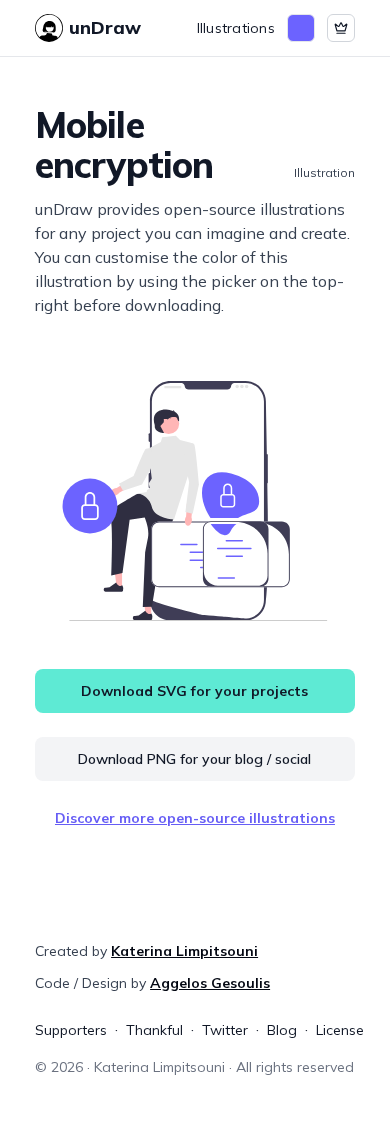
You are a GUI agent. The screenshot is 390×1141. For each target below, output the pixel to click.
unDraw (105, 27)
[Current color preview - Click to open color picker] (301, 28)
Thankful (154, 1030)
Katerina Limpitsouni (184, 951)
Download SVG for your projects (194, 691)
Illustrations (236, 28)
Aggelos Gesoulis (210, 983)
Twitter (225, 1030)
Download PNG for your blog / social (194, 759)
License (340, 1030)
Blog (282, 1030)
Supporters (71, 1030)
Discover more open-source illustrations (195, 818)
